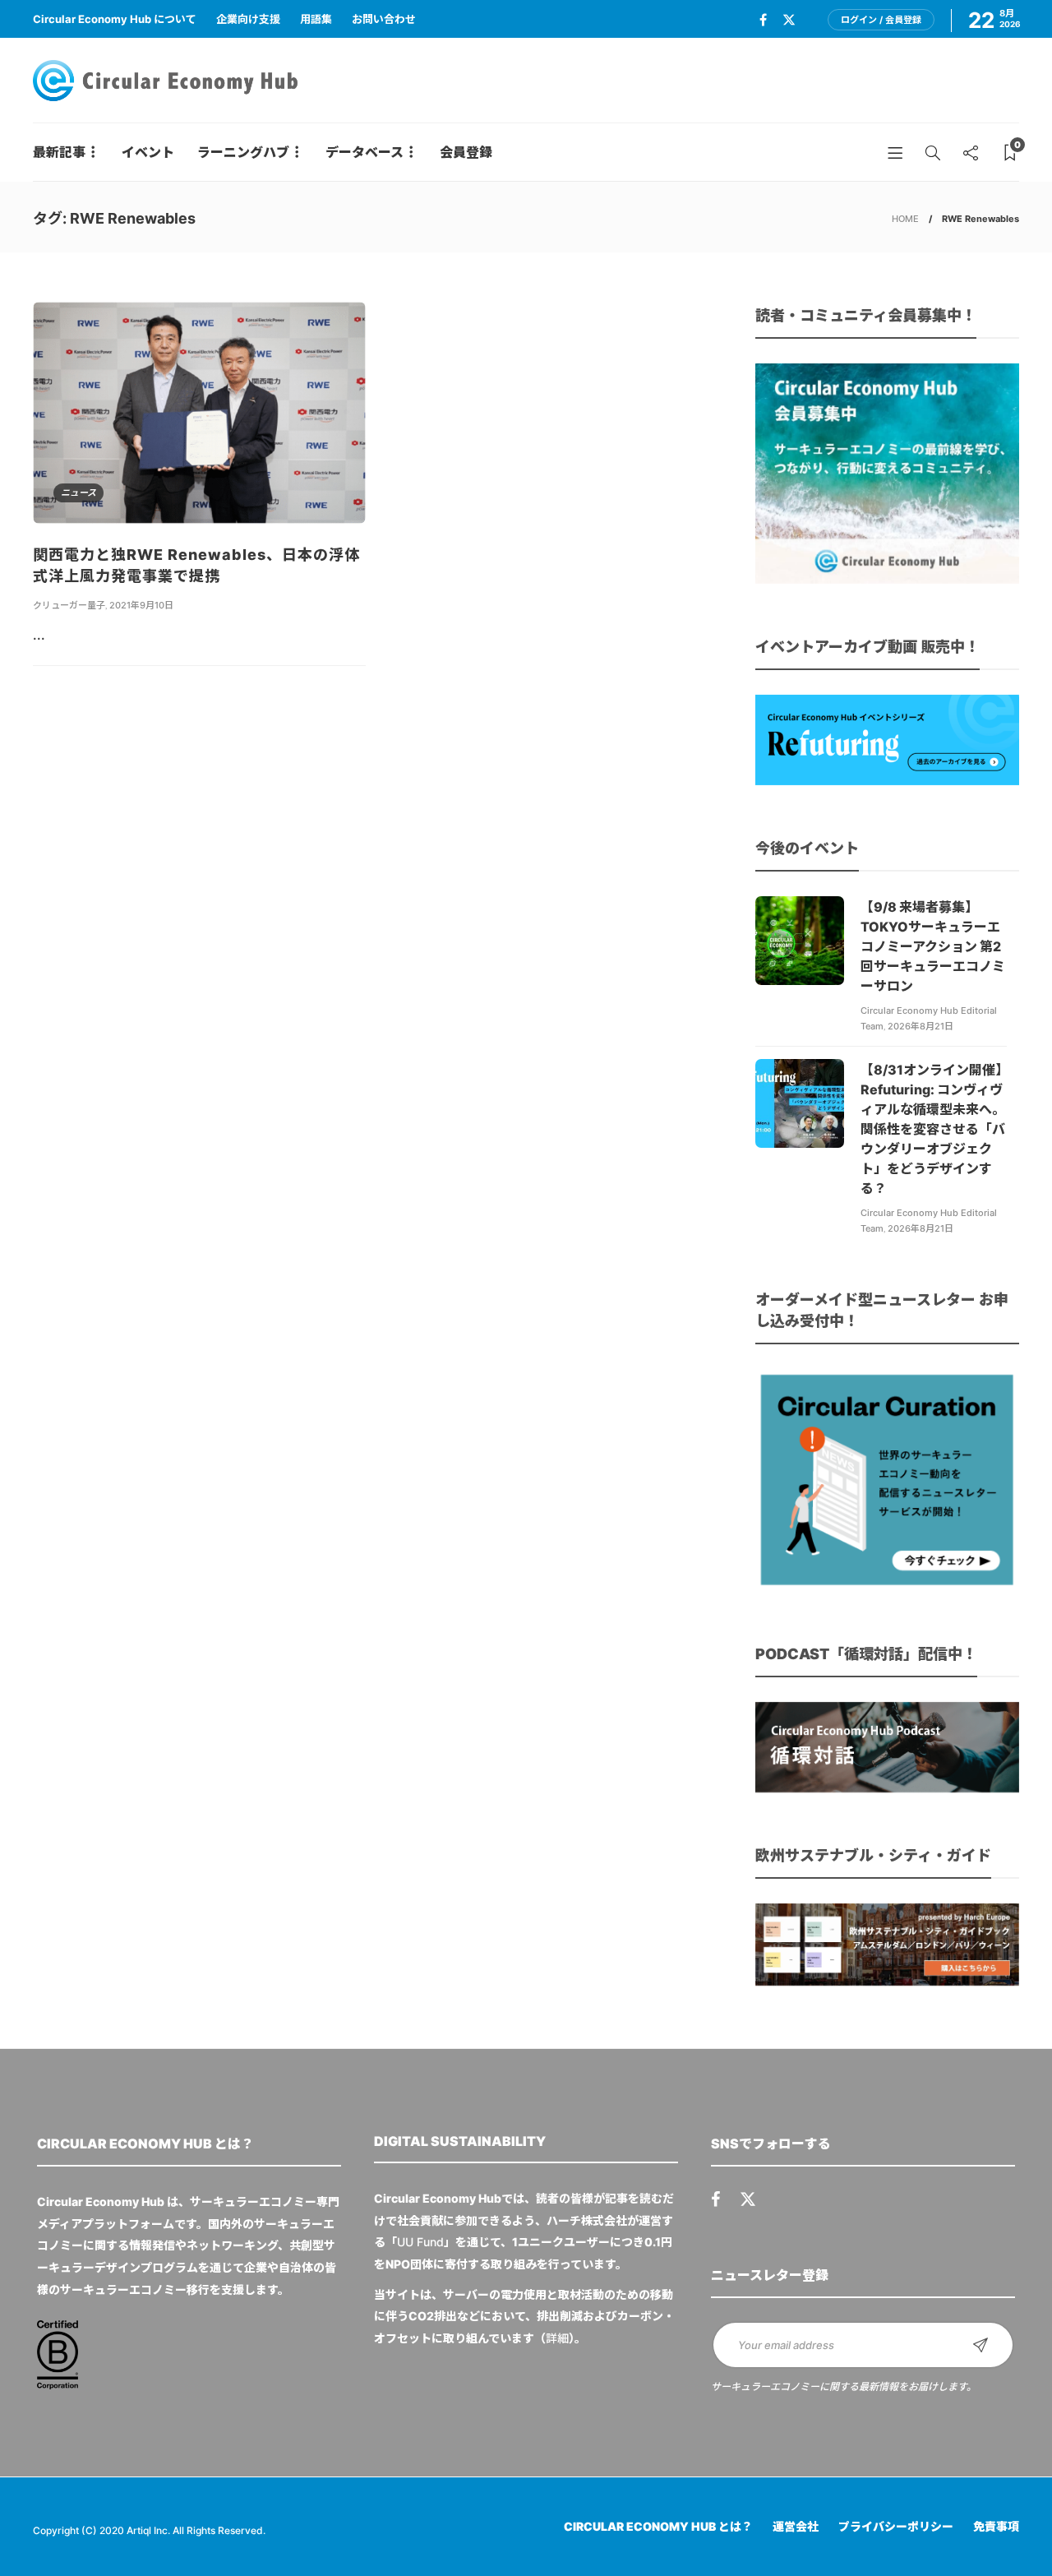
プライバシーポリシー (896, 2526)
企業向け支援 (248, 19)
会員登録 (466, 152)
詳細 (557, 2338)
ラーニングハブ (243, 152)
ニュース (78, 493)
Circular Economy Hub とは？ (658, 2526)
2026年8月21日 (920, 1026)
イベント (148, 152)
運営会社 (796, 2526)
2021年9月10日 (141, 605)
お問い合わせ (384, 19)
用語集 (316, 19)
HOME (905, 219)
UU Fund (420, 2242)
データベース (365, 152)
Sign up (980, 2345)
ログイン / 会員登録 (881, 20)
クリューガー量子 (69, 605)
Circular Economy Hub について (115, 19)
